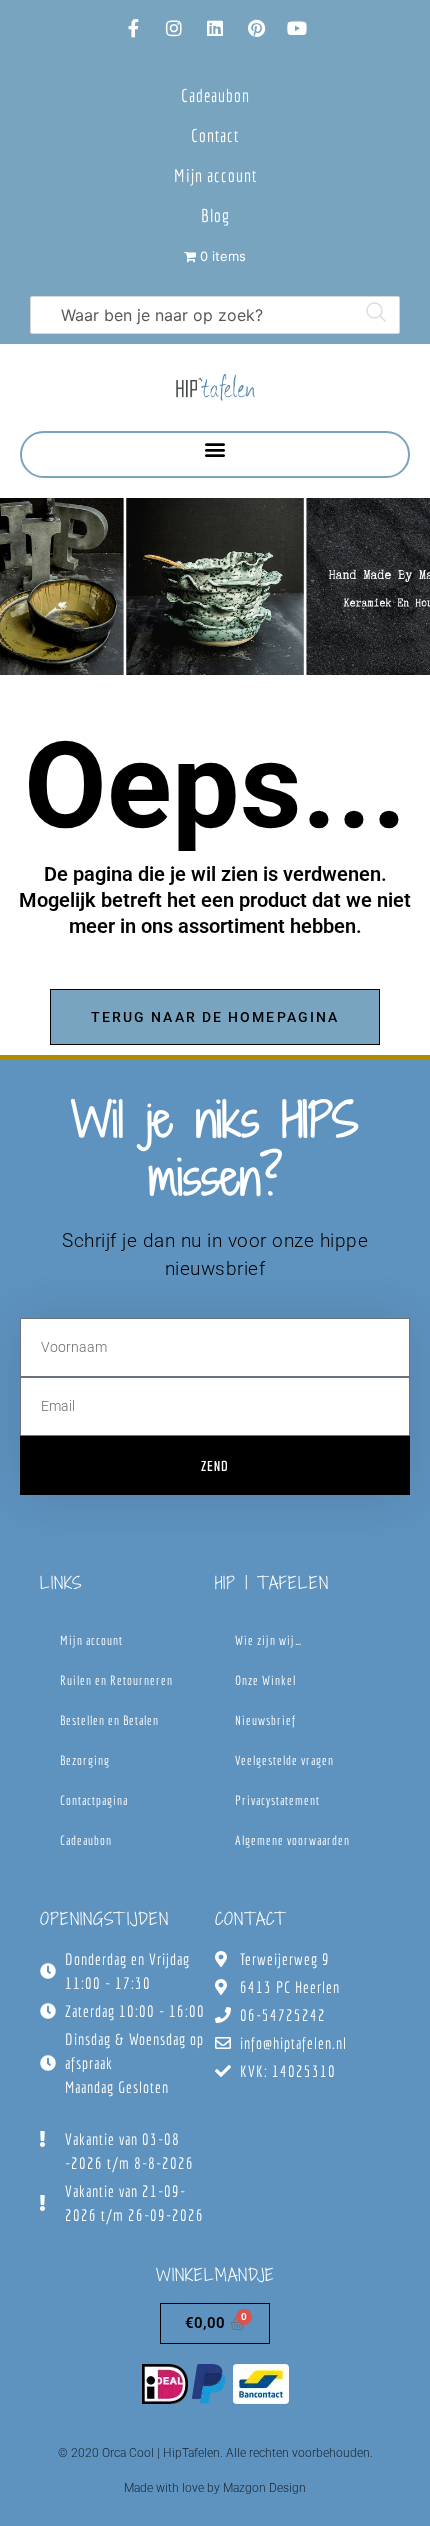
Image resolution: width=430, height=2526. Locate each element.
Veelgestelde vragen (284, 1760)
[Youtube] (297, 28)
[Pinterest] (256, 28)
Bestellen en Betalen (109, 1720)
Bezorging (85, 1760)
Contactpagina (94, 1800)
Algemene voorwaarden (292, 1840)
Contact (215, 135)
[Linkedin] (215, 28)
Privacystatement (277, 1800)
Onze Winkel (265, 1680)
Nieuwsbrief (265, 1720)
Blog (215, 215)
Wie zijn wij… (268, 1640)
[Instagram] (174, 28)
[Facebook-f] (133, 28)
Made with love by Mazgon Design (215, 2488)
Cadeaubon (215, 95)
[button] (215, 449)
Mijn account (215, 175)
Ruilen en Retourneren (116, 1680)
